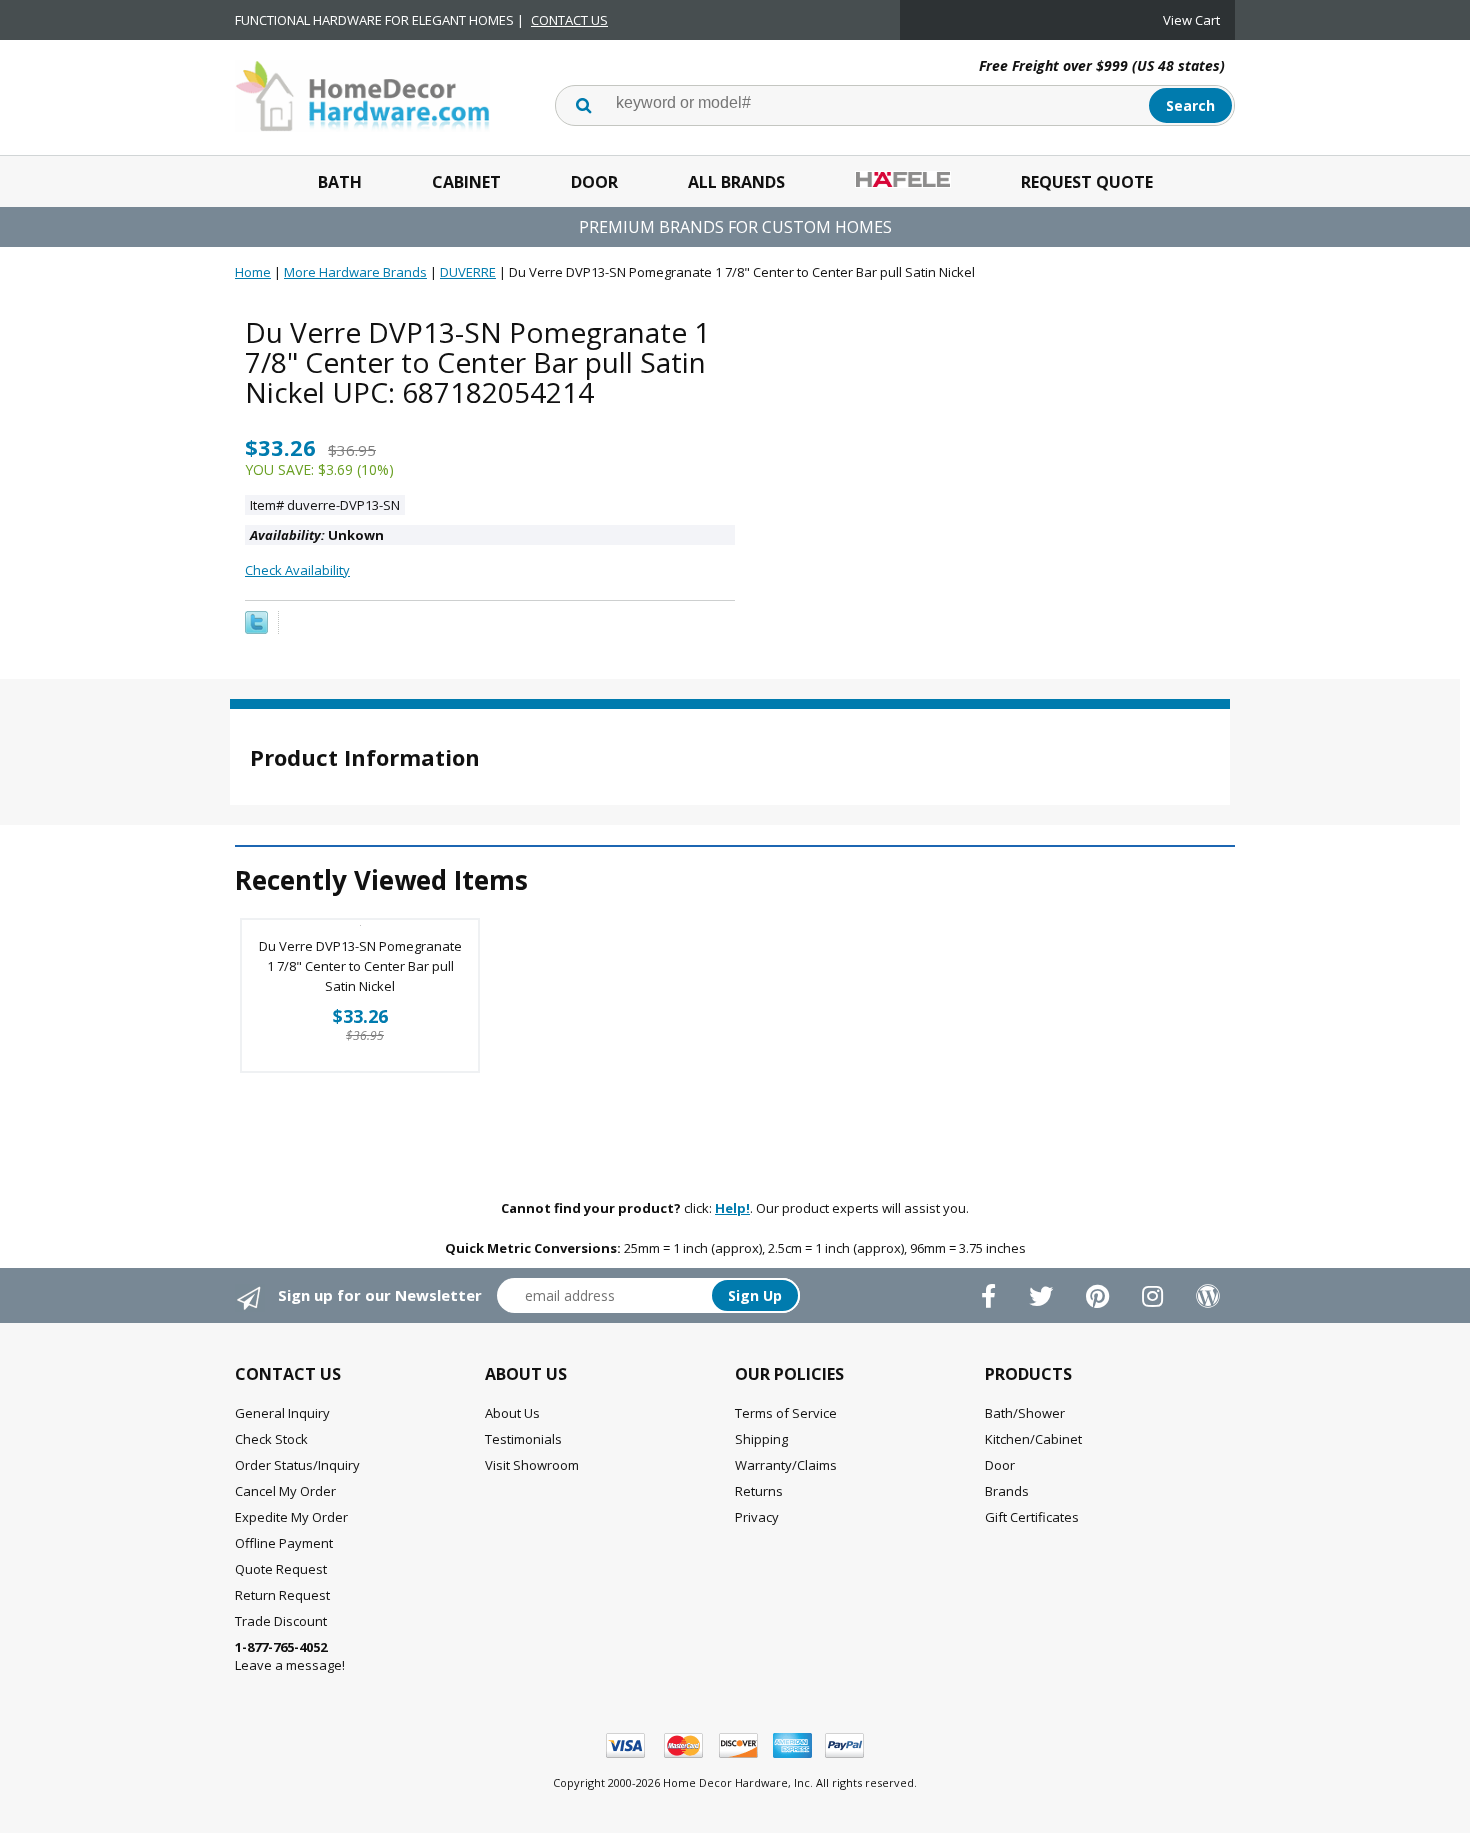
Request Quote (1087, 182)
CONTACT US (569, 20)
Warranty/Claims (786, 1465)
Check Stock (271, 1439)
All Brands (736, 182)
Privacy (757, 1517)
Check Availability (297, 570)
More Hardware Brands (355, 272)
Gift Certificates (1032, 1517)
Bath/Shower (1025, 1413)
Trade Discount (281, 1621)
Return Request (282, 1595)
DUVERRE (468, 272)
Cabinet (466, 182)
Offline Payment (284, 1543)
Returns (759, 1491)
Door (594, 182)
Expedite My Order (291, 1517)
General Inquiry (282, 1413)
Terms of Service (786, 1413)
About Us (512, 1413)
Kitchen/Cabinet (1033, 1439)
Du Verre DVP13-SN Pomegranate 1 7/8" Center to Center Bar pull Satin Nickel (360, 966)
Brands (1007, 1491)
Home (253, 272)
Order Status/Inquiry (297, 1465)
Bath (340, 182)
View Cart (1191, 20)
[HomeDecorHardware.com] (362, 94)
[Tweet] (256, 629)
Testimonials (523, 1439)
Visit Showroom (532, 1465)
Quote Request (281, 1569)
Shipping (761, 1439)
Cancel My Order (285, 1491)
